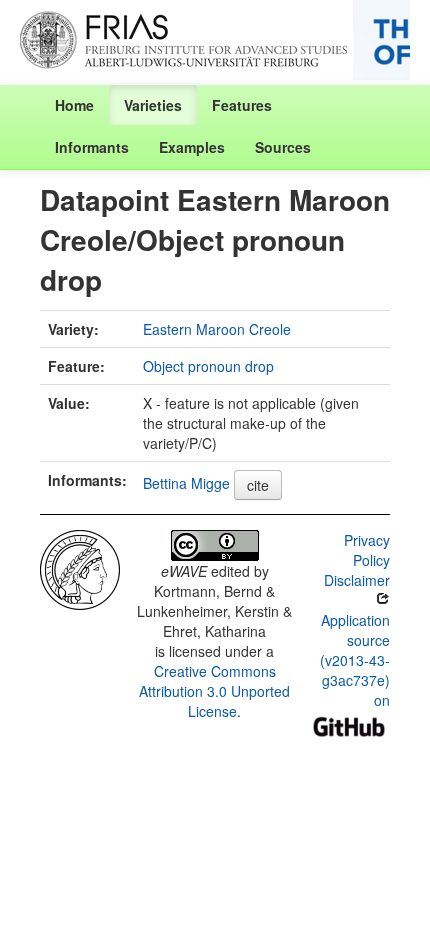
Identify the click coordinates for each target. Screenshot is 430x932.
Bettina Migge (186, 483)
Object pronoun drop (208, 366)
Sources (283, 147)
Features (242, 105)
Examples (192, 147)
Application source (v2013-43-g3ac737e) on (355, 660)
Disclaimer (357, 580)
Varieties (153, 105)
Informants (92, 147)
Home (74, 105)
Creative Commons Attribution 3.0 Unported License (214, 691)
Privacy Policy (367, 550)
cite (258, 485)
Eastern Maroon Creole (217, 329)
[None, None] (80, 568)
